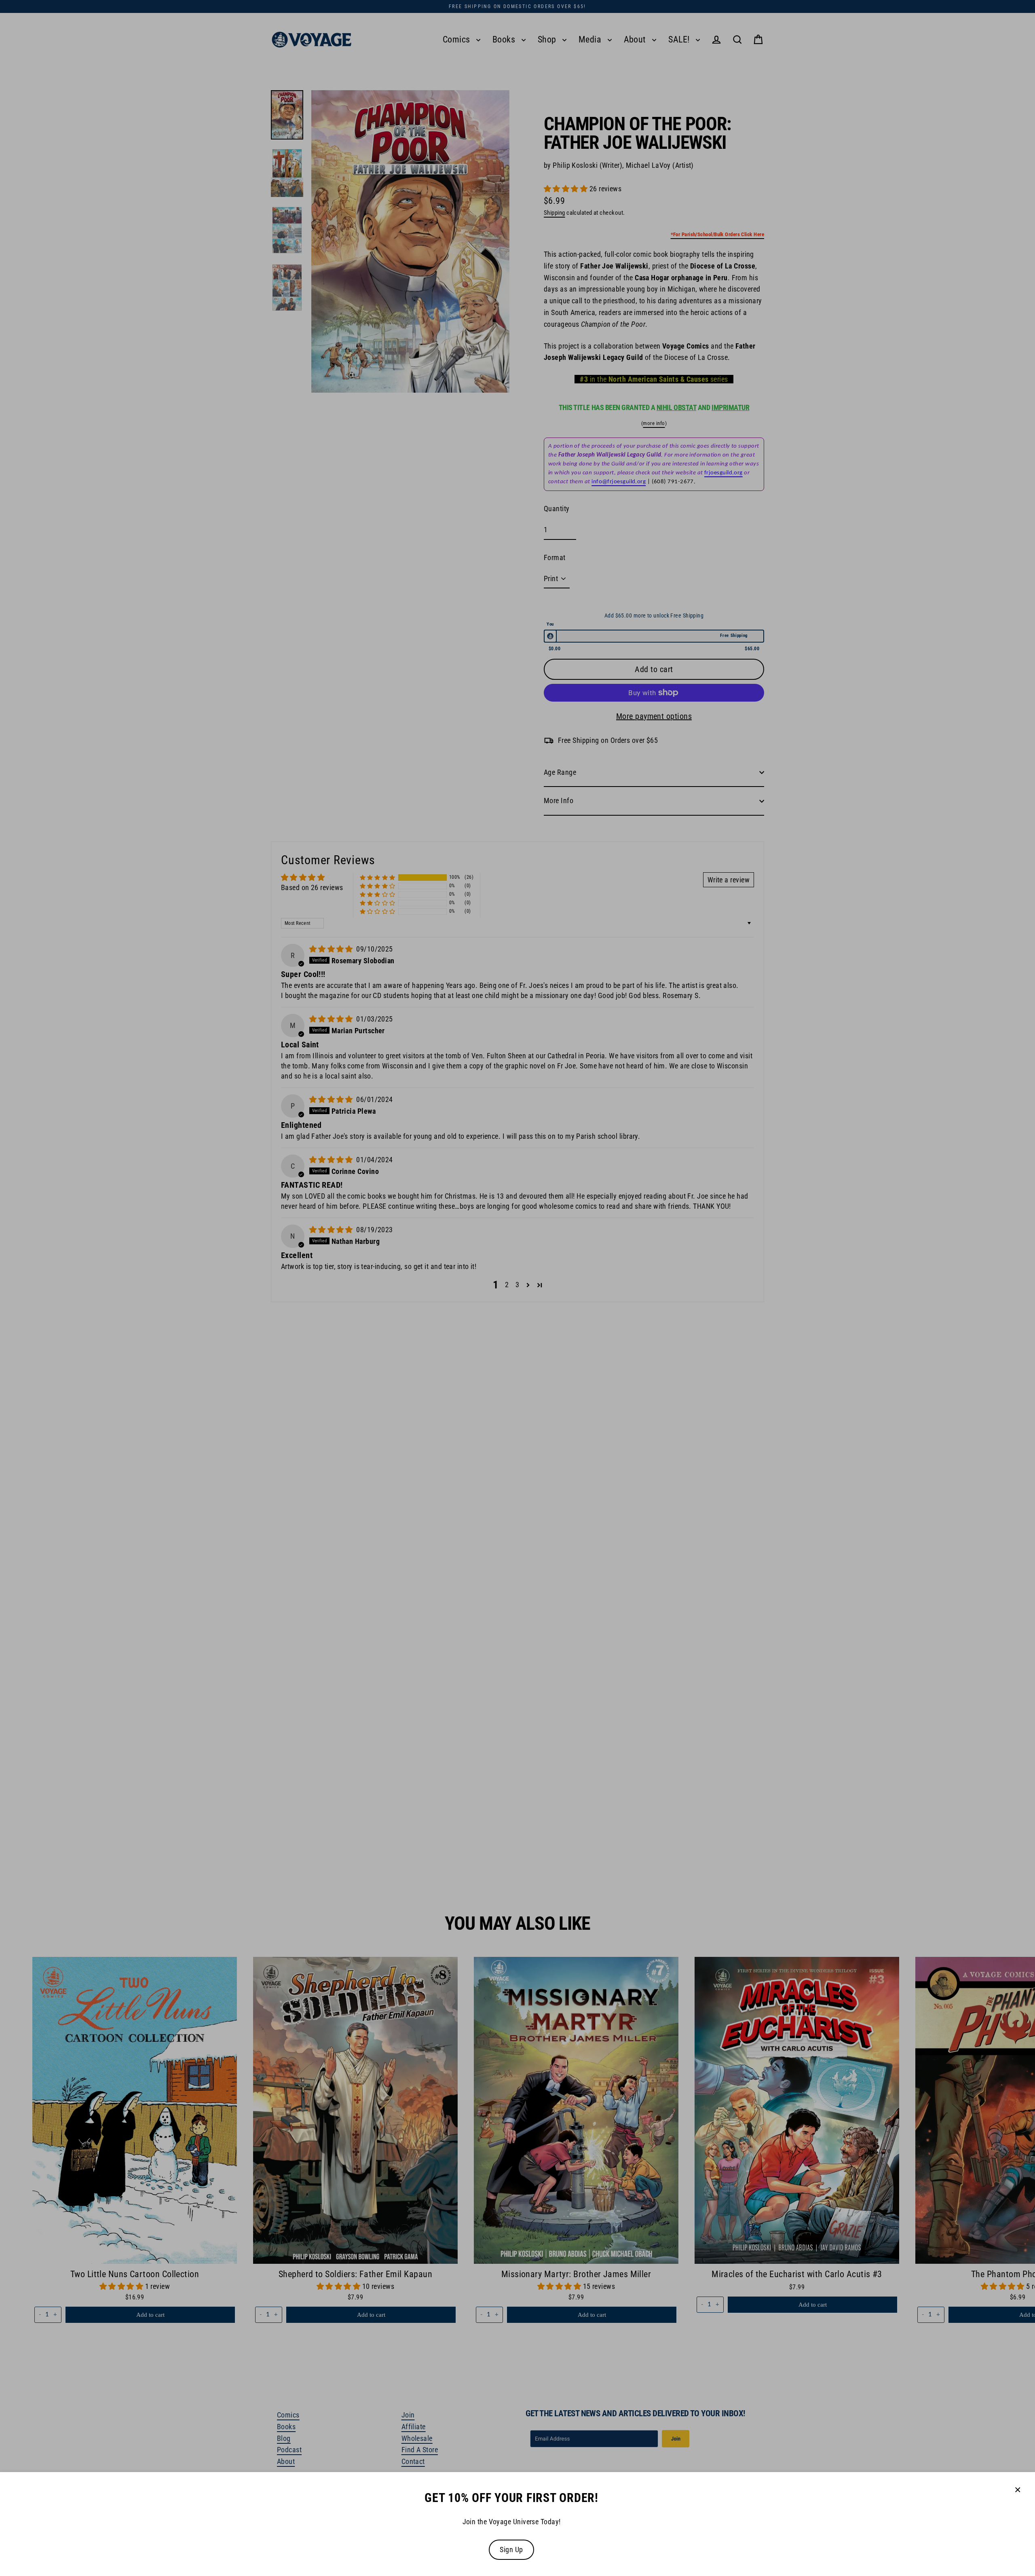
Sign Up (511, 2550)
